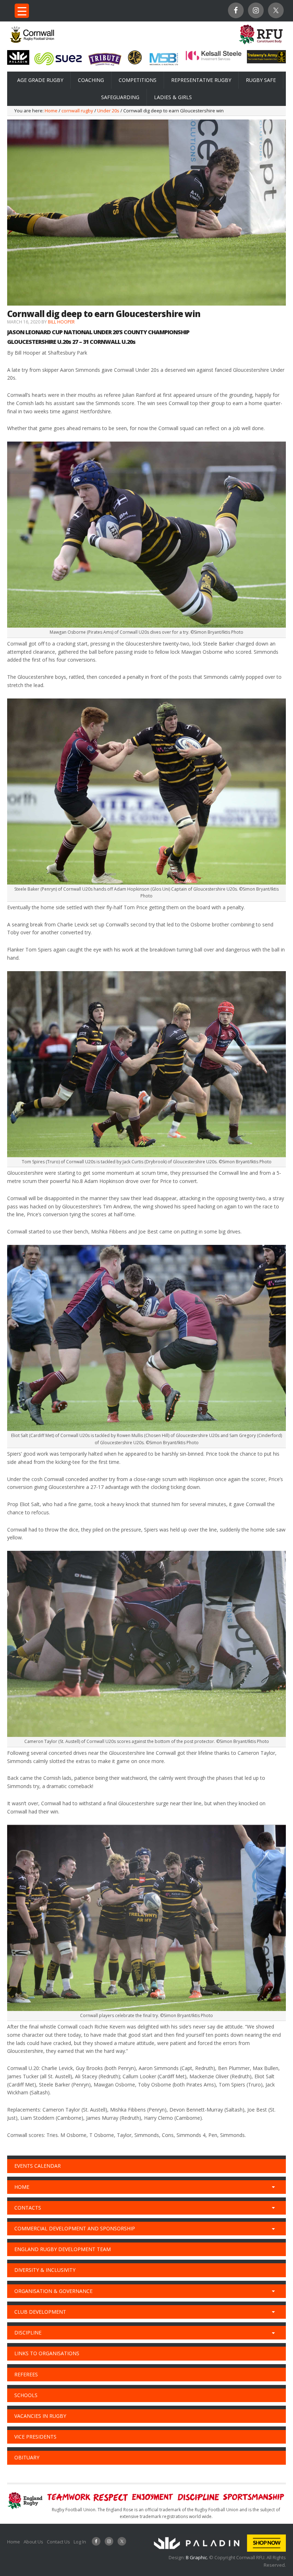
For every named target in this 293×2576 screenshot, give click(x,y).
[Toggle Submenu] (273, 2187)
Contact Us (58, 2542)
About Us (33, 2542)
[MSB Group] (164, 65)
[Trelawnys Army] (266, 61)
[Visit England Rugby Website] (261, 45)
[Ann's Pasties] (135, 63)
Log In (80, 2542)
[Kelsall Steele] (214, 59)
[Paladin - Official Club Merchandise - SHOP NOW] (218, 2550)
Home (14, 2542)
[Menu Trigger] (22, 11)
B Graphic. (197, 2557)
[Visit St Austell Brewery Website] (105, 67)
